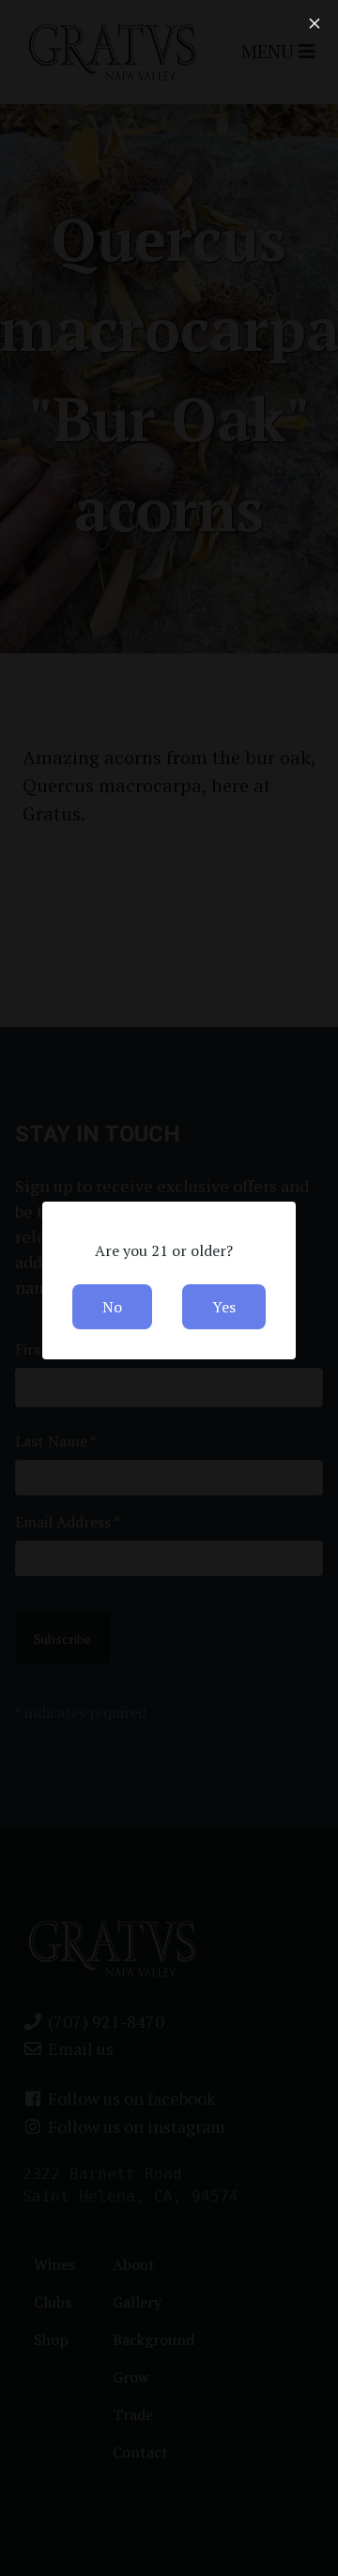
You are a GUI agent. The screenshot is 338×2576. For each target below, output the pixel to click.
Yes (224, 1307)
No (112, 1307)
